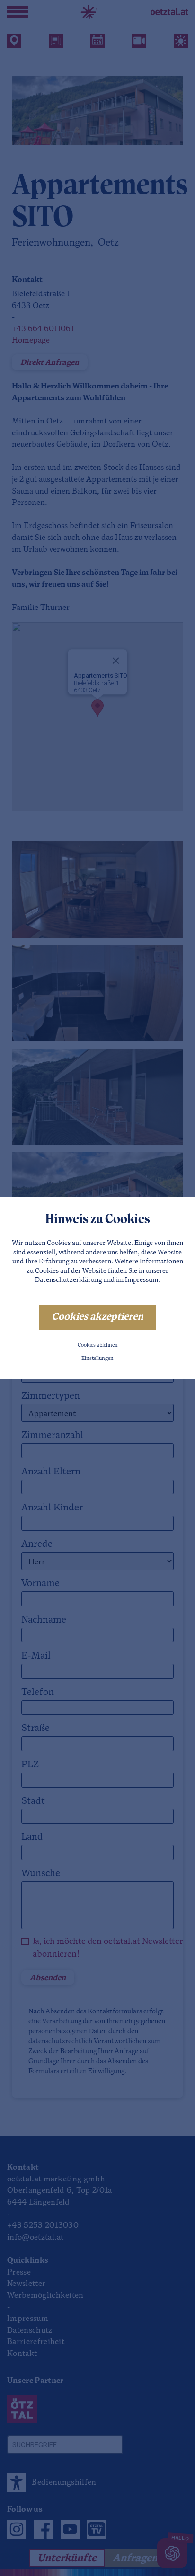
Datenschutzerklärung (68, 1280)
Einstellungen (97, 1359)
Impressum (142, 1280)
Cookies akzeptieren (97, 1317)
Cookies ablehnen (98, 1345)
